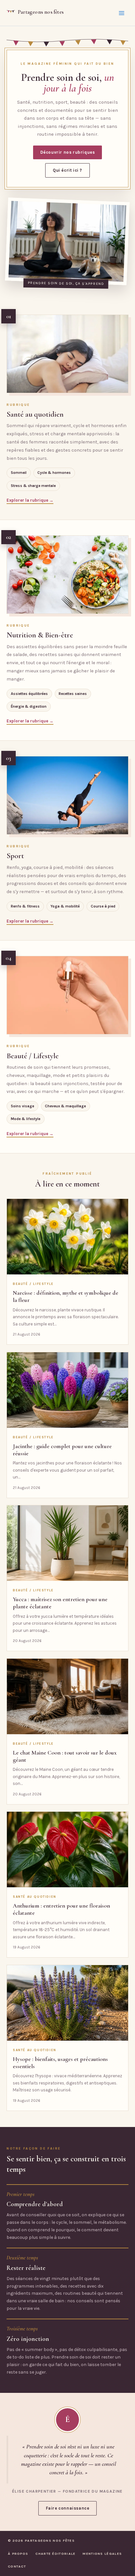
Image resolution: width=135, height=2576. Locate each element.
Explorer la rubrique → (30, 500)
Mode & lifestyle (26, 1119)
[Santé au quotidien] (67, 354)
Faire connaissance (68, 2508)
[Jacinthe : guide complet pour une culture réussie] (67, 1390)
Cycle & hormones (54, 473)
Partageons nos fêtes (41, 12)
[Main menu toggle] (122, 13)
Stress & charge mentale (33, 486)
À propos (18, 2554)
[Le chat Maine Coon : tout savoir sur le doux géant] (67, 1696)
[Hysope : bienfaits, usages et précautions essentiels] (67, 2003)
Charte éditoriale (55, 2554)
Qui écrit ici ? (67, 170)
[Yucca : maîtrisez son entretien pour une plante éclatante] (67, 1543)
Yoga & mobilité (65, 906)
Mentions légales (102, 2554)
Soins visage (22, 1106)
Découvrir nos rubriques (68, 152)
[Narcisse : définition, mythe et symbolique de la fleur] (67, 1237)
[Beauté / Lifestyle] (67, 995)
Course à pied (103, 906)
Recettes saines (73, 694)
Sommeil (19, 473)
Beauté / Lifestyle (33, 1056)
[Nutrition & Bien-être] (67, 575)
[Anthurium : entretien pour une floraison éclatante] (67, 1850)
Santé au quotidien (35, 414)
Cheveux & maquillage (65, 1106)
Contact (17, 2566)
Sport (15, 856)
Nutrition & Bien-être (40, 635)
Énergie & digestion (29, 706)
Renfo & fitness (25, 906)
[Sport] (67, 795)
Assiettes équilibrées (29, 694)
